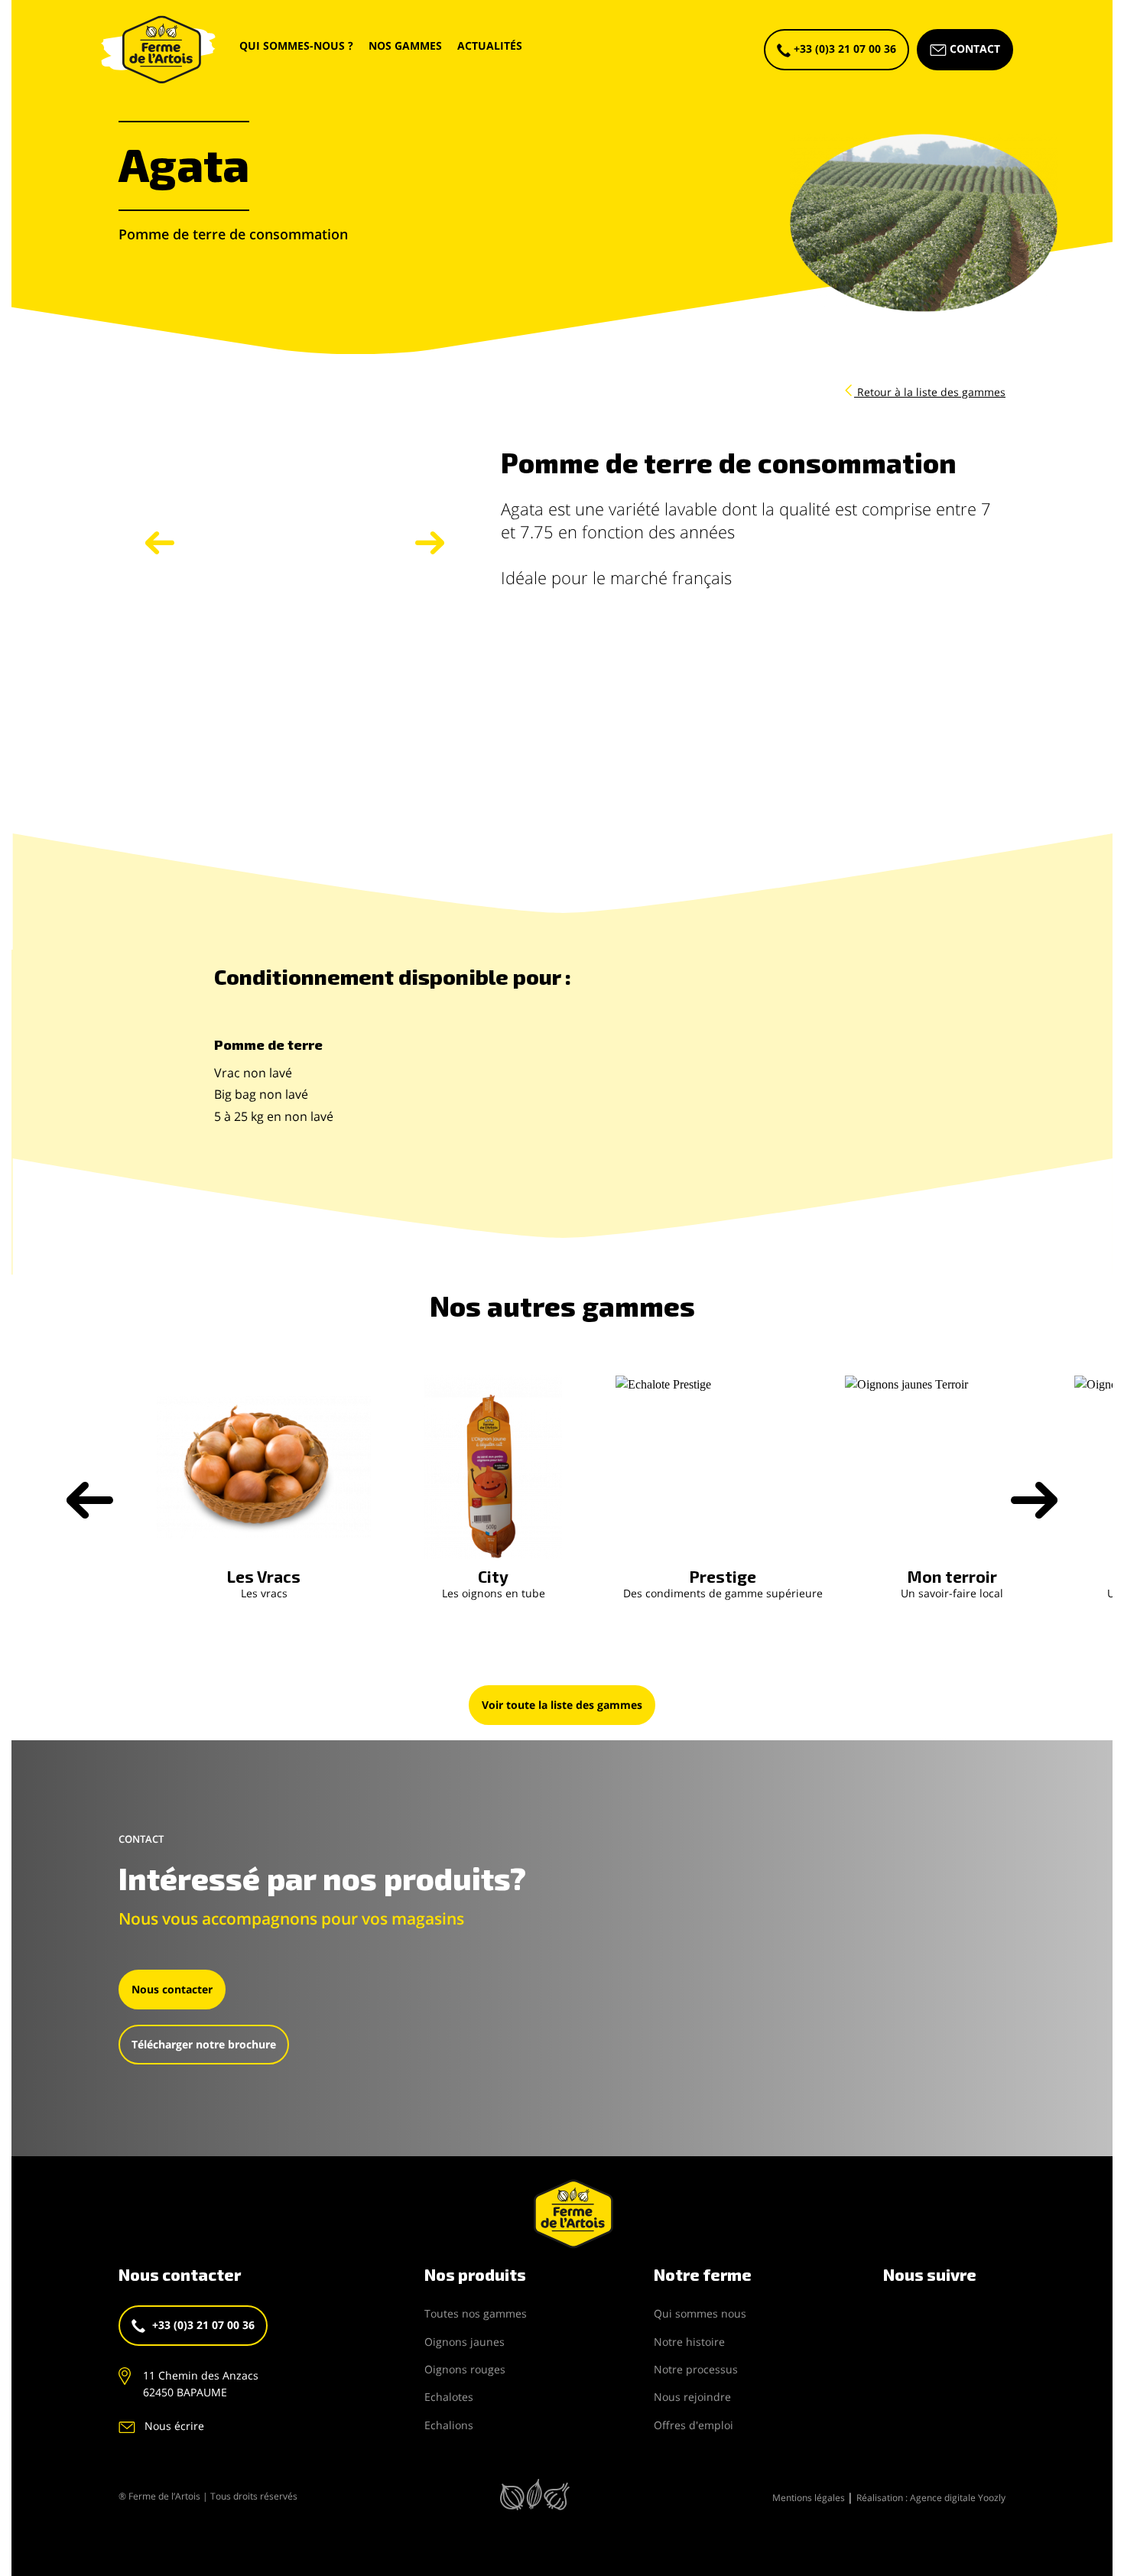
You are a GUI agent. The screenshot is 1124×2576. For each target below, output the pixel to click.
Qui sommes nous (700, 2313)
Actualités (490, 45)
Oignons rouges (465, 2369)
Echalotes (449, 2397)
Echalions (449, 2425)
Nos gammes (405, 45)
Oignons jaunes (465, 2342)
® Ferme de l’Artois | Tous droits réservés (208, 2496)
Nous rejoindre (692, 2397)
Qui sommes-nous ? (296, 45)
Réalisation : (931, 2498)
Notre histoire (689, 2342)
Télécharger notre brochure (204, 2044)
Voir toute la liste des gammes (562, 1705)
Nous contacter (172, 1989)
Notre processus (696, 2369)
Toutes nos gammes (476, 2313)
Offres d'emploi (694, 2425)
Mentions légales (810, 2498)
